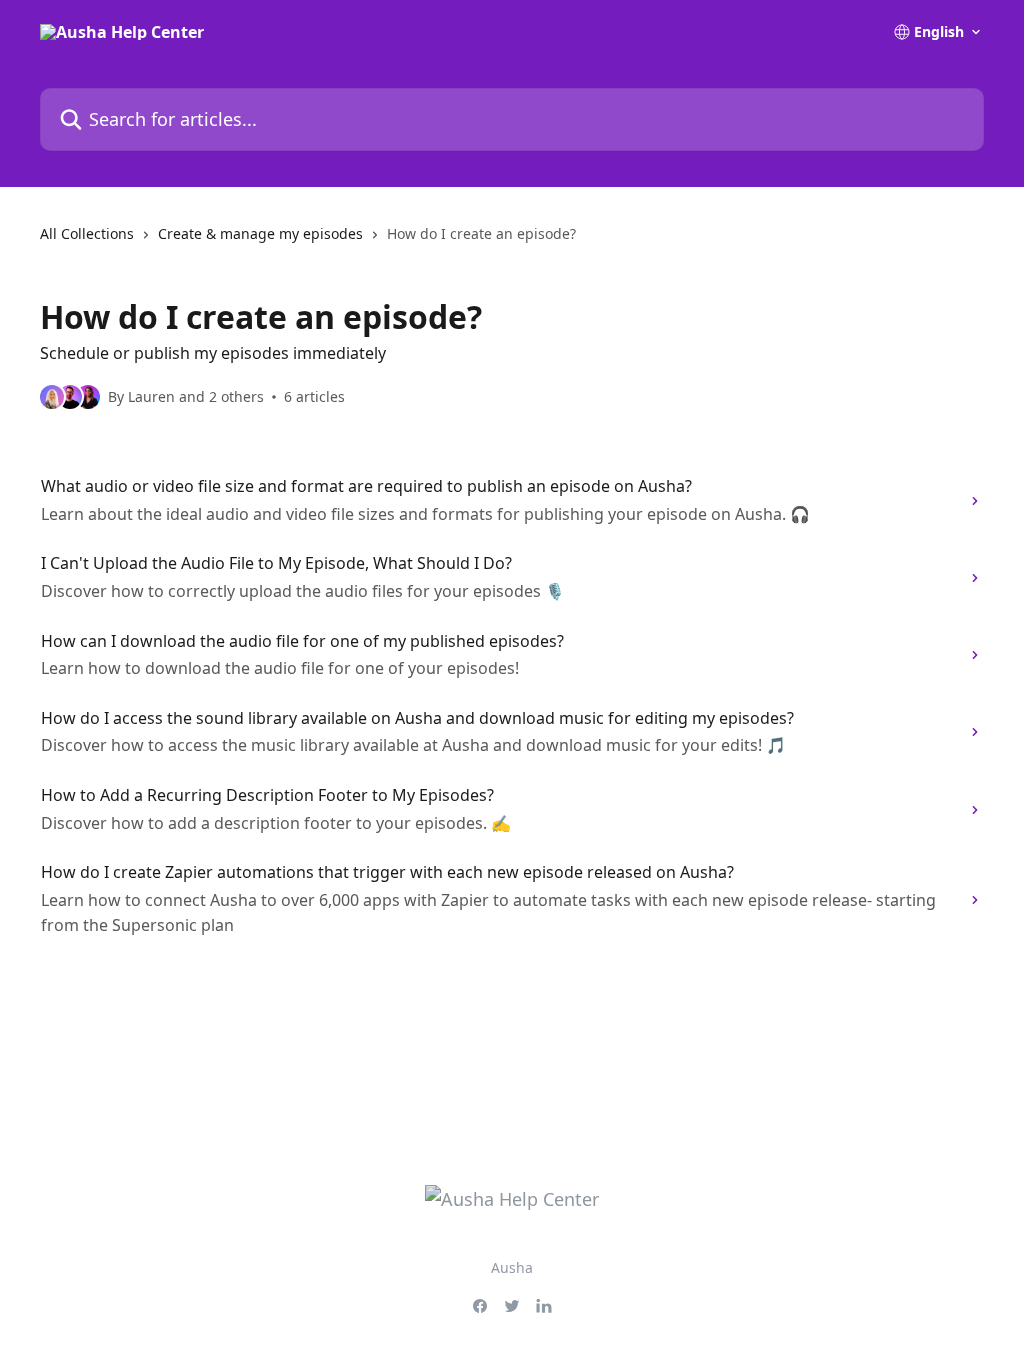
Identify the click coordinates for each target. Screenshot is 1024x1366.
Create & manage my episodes (260, 233)
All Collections (87, 233)
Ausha (512, 1267)
